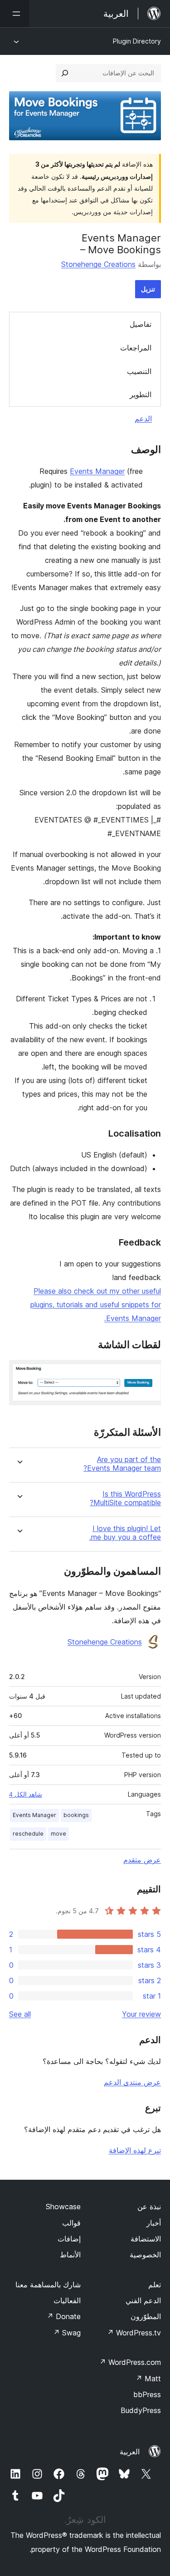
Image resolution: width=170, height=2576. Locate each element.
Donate (64, 2316)
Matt (148, 2379)
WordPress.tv (134, 2333)
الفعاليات (67, 2300)
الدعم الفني (143, 2300)
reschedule (28, 1834)
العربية (130, 2452)
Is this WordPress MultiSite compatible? (125, 1498)
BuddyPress (141, 2410)
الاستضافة (146, 2239)
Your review (141, 2014)
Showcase (63, 2207)
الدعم (143, 419)
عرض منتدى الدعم (132, 2082)
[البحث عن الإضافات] (65, 73)
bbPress (147, 2394)
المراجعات (136, 348)
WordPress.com (130, 2362)
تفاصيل (141, 324)
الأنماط (70, 2255)
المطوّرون (146, 2316)
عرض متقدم (142, 1860)
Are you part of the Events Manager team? (122, 1464)
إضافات (69, 2239)
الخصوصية (145, 2255)
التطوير (141, 394)
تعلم (155, 2285)
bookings (76, 1815)
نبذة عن (149, 2207)
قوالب (71, 2223)
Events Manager (97, 471)
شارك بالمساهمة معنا (48, 2285)
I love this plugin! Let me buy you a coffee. (125, 1533)
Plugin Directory (137, 41)
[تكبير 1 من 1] (149, 1372)
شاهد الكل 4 (26, 1794)
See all (20, 2014)
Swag (67, 2333)
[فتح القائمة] (15, 14)
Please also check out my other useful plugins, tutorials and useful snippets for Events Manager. (96, 1305)
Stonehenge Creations (98, 264)
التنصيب (139, 371)
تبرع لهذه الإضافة (135, 2150)
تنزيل (148, 289)
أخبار (154, 2223)
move (58, 1834)
